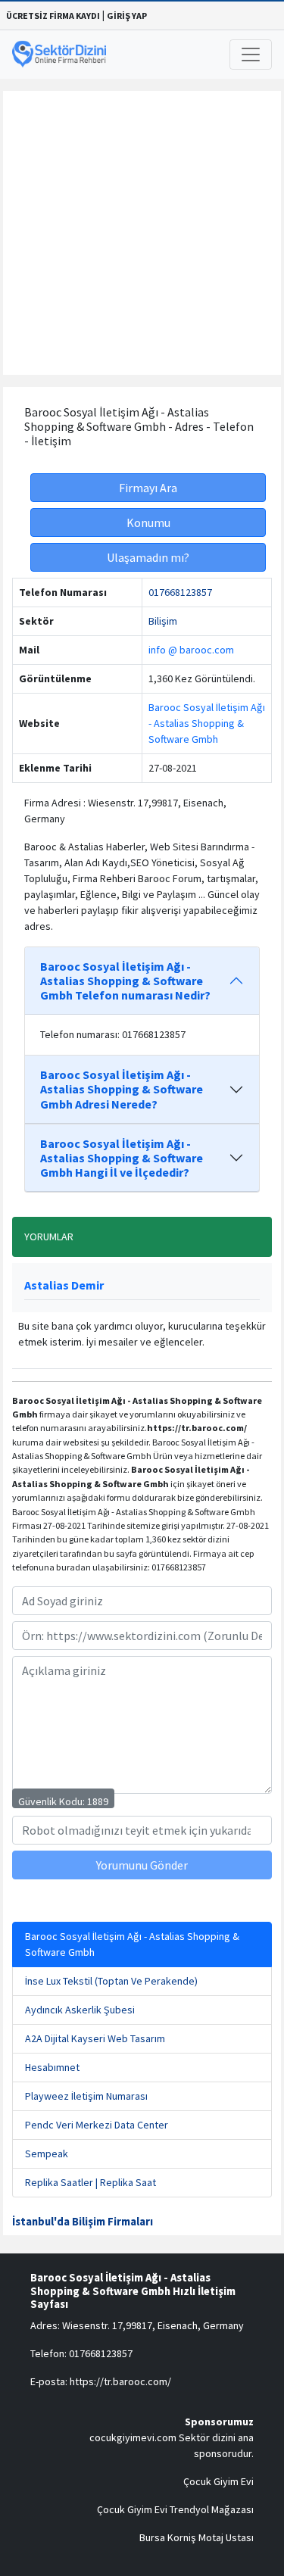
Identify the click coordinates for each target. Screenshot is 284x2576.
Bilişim (163, 621)
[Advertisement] (142, 233)
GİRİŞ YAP (127, 16)
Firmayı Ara (148, 488)
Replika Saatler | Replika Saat (91, 2182)
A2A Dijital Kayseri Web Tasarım (95, 2038)
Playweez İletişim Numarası (86, 2096)
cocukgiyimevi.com (133, 2437)
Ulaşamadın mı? (148, 557)
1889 (98, 1801)
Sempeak (47, 2153)
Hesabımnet (52, 2067)
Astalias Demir (64, 1285)
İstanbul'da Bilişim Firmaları (83, 2222)
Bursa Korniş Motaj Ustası (197, 2537)
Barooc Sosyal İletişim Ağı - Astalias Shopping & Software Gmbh (207, 723)
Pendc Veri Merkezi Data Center (97, 2125)
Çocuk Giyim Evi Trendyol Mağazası (175, 2509)
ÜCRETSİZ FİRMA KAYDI (53, 16)
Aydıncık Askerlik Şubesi (80, 2010)
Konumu (148, 522)
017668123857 (180, 592)
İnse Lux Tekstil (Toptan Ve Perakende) (111, 1981)
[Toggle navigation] (251, 55)
